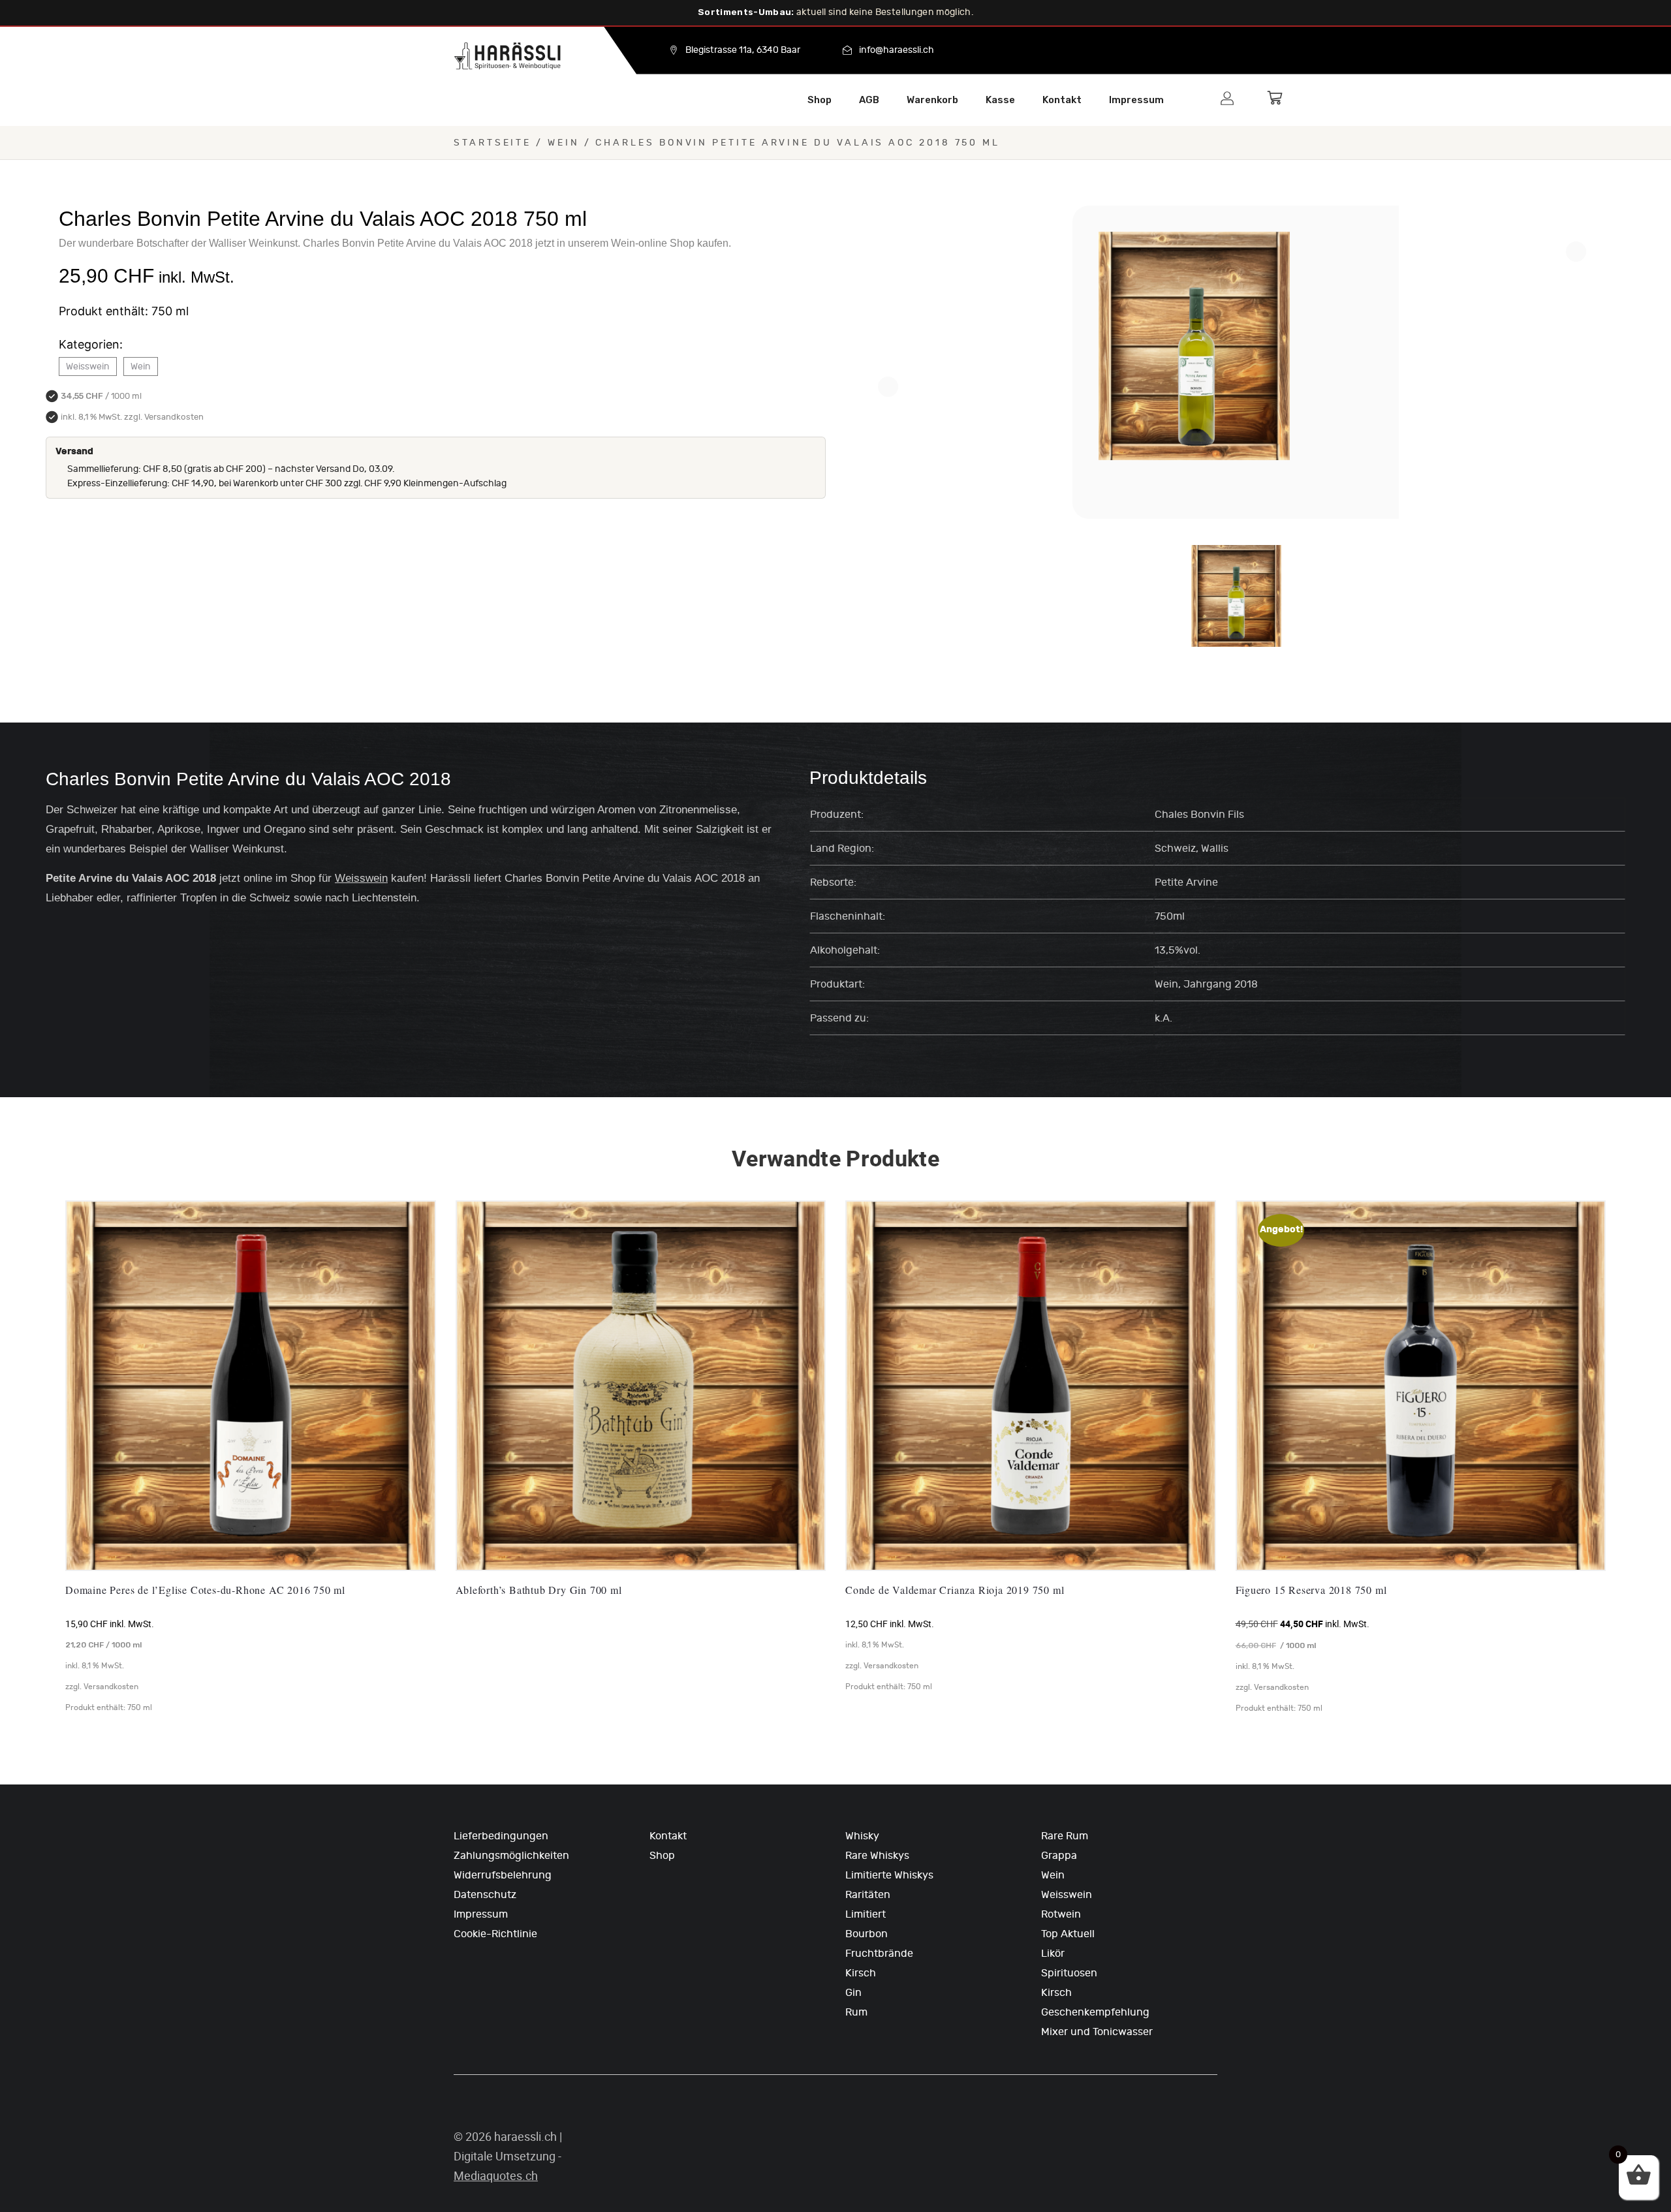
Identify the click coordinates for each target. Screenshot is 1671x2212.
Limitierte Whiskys (889, 1875)
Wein (564, 143)
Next (1576, 252)
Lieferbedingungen (501, 1836)
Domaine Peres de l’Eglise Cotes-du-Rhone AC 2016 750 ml (205, 1590)
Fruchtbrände (879, 1954)
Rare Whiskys (877, 1856)
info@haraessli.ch (897, 50)
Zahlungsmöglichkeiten (511, 1856)
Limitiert (866, 1914)
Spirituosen (1069, 1973)
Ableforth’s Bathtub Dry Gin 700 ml (539, 1590)
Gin (853, 1993)
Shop (820, 100)
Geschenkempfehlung (1095, 2012)
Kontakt (1062, 100)
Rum (856, 2012)
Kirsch (861, 1973)
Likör (1053, 1954)
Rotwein (1061, 1914)
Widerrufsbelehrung (503, 1875)
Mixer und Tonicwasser (1097, 2032)
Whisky (862, 1836)
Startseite (492, 143)
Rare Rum (1065, 1836)
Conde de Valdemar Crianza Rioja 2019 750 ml (955, 1590)
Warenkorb (932, 100)
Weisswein (88, 366)
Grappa (1059, 1856)
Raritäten (868, 1895)
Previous (888, 387)
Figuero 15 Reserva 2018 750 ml (1311, 1590)
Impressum (1136, 100)
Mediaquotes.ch (496, 2176)
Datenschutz (485, 1895)
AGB (869, 100)
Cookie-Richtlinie (495, 1934)
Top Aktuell (1068, 1934)
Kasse (1000, 100)
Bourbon (867, 1934)
